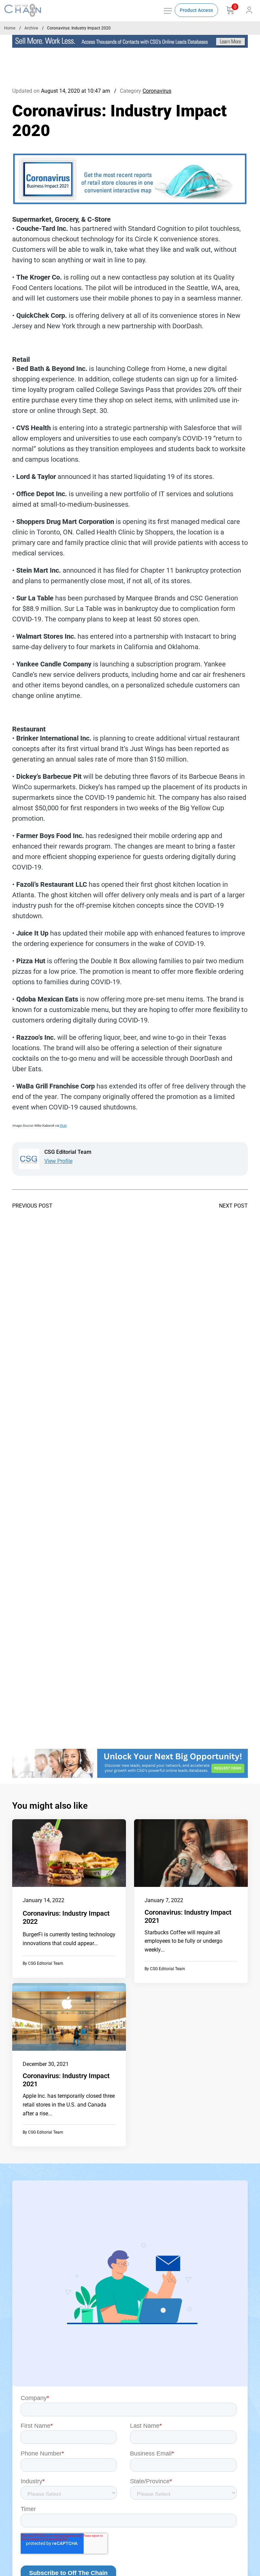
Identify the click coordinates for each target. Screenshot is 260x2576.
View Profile (58, 1161)
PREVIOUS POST (32, 1206)
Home (10, 28)
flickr (63, 1126)
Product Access (196, 10)
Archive (31, 28)
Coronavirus (157, 91)
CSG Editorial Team (46, 1963)
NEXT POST (233, 1206)
